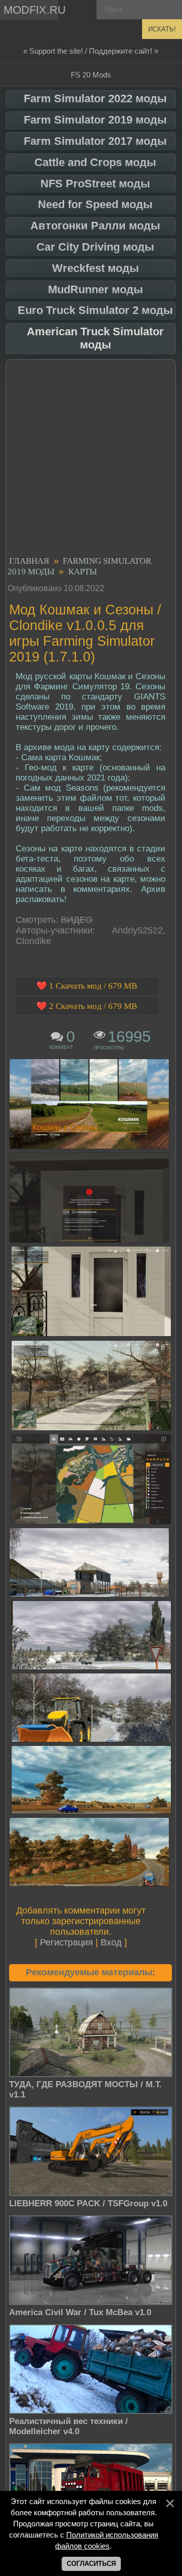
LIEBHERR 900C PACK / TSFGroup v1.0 (88, 2203)
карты (83, 572)
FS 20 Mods (91, 75)
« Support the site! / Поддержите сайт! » (91, 51)
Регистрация (66, 1942)
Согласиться (91, 2564)
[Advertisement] (91, 459)
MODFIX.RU (31, 10)
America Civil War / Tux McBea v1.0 (80, 2312)
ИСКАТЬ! (162, 29)
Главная (29, 561)
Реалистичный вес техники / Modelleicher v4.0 (69, 2426)
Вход (111, 1942)
